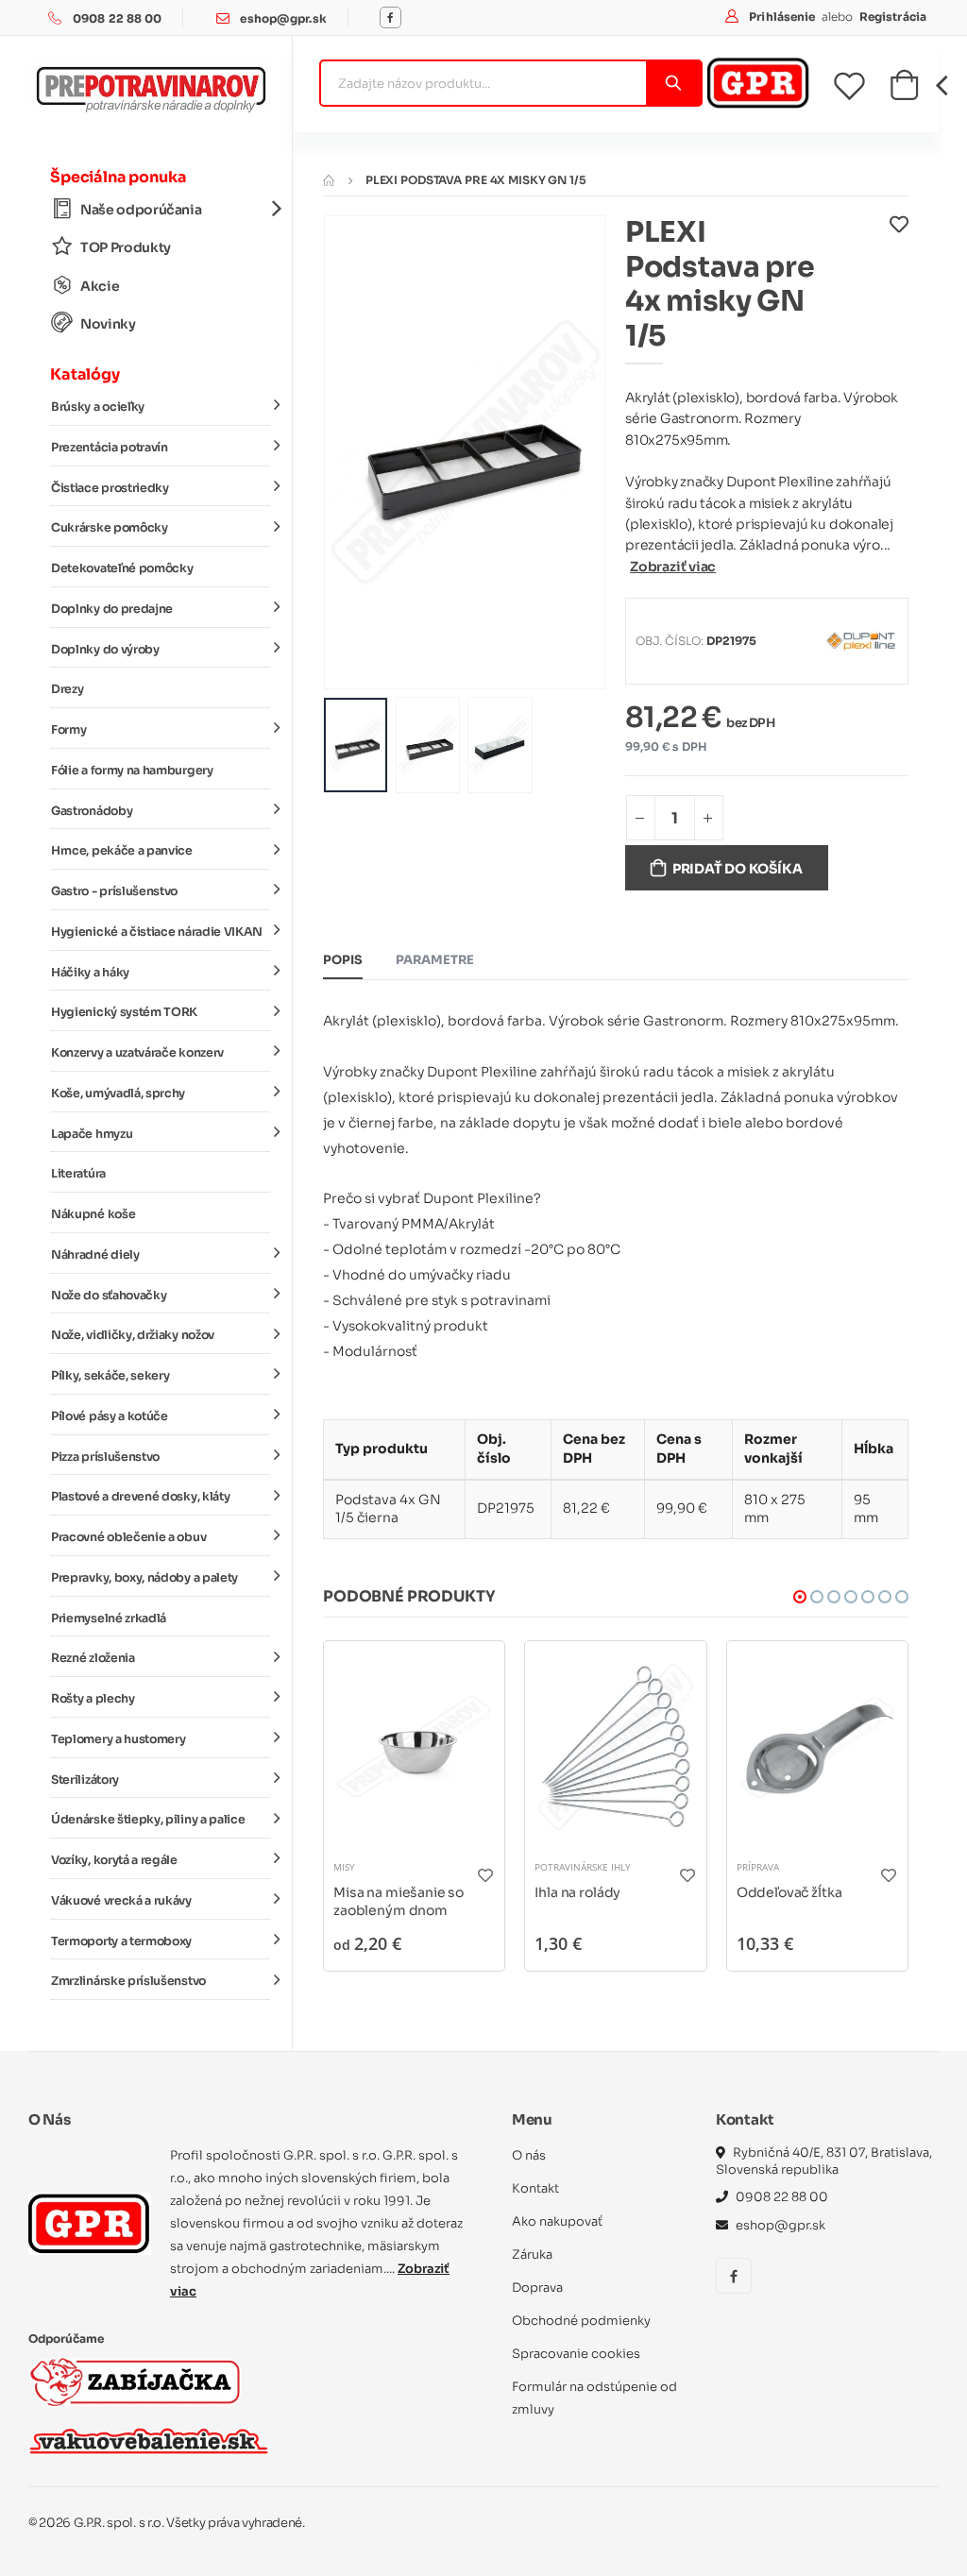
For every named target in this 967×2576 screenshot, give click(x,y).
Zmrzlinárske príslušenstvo (128, 1981)
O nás (529, 2155)
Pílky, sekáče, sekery (110, 1376)
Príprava (758, 1867)
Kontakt (535, 2188)
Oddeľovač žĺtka (789, 1892)
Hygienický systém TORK (124, 1012)
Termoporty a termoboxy (121, 1941)
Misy (344, 1867)
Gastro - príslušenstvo (114, 891)
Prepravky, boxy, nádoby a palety (144, 1578)
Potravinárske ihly (583, 1867)
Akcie (100, 286)
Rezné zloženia (93, 1658)
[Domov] (329, 180)
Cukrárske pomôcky (110, 528)
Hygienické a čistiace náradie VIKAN (157, 932)
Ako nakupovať (557, 2221)
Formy (68, 730)
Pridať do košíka (738, 869)
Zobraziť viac (673, 567)
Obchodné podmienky (581, 2321)
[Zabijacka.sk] (135, 2382)
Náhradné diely (95, 1255)
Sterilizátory (85, 1780)
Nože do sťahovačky (109, 1296)
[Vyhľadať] (673, 83)
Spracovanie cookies (576, 2354)
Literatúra (78, 1174)
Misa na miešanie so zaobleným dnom (399, 1902)
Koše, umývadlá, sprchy (118, 1093)
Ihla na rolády (577, 1892)
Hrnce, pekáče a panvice (122, 851)
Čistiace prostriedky (110, 488)
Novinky (108, 324)
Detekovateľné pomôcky (122, 568)
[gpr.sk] (90, 2224)
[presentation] (352, 452)
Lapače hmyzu (92, 1134)
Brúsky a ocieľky (98, 407)
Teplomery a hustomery (118, 1739)
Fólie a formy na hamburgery (132, 771)
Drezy (67, 689)
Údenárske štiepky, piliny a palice (148, 1820)
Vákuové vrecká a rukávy (121, 1901)
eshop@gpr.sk (283, 18)
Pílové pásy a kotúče (110, 1416)
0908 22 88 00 (118, 18)
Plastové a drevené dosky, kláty (140, 1497)
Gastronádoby (92, 811)
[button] (904, 91)
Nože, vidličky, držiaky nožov (133, 1335)
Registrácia (893, 17)
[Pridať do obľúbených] (899, 289)
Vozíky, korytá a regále (114, 1860)
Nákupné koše (93, 1214)
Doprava (537, 2288)
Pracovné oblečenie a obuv (128, 1537)
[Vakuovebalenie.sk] (149, 2441)
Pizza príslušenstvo (105, 1457)
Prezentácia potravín (110, 448)
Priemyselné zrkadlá (109, 1618)
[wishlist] (861, 86)
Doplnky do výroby (105, 650)
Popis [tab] (343, 960)
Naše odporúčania (141, 210)
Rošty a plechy (93, 1699)
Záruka (532, 2254)
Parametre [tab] (435, 960)
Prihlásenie (783, 17)
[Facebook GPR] (390, 17)
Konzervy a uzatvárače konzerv (137, 1053)
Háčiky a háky (90, 973)
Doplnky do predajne (112, 609)
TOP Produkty (126, 247)
